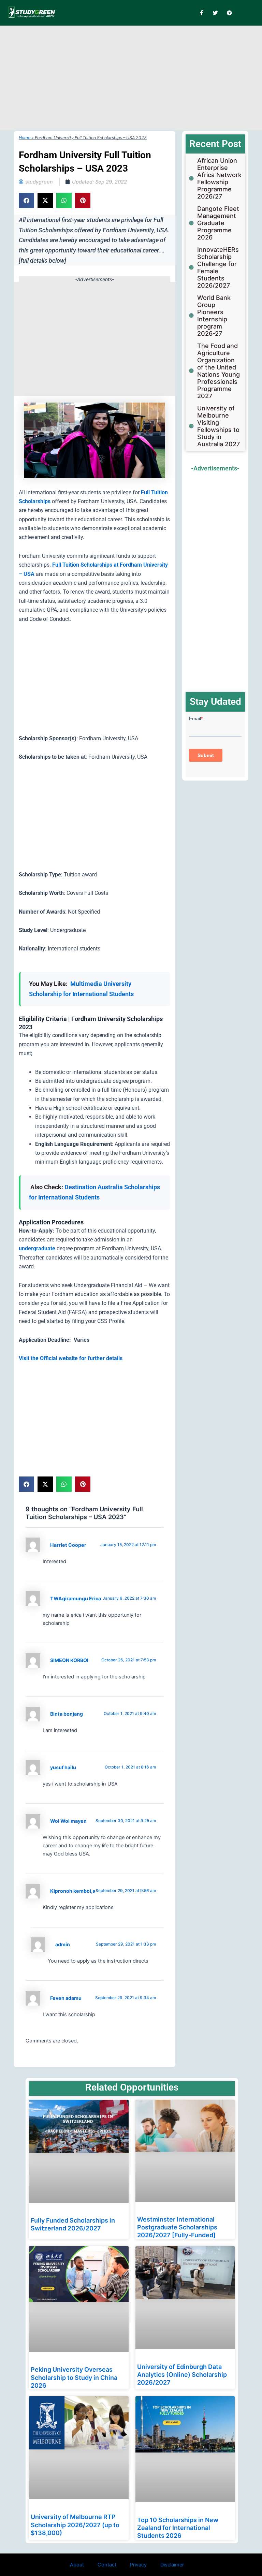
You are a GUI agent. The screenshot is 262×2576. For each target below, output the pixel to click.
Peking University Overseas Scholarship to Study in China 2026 (74, 2377)
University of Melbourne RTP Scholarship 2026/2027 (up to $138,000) (75, 2525)
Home (25, 138)
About (77, 2565)
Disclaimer (172, 2565)
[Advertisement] (141, 77)
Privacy (138, 2565)
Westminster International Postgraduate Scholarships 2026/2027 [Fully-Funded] (177, 2227)
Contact (107, 2565)
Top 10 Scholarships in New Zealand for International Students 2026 (178, 2528)
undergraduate (37, 1248)
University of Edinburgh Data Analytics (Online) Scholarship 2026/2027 (182, 2375)
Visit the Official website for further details (71, 1358)
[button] (26, 200)
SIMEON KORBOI (69, 1660)
